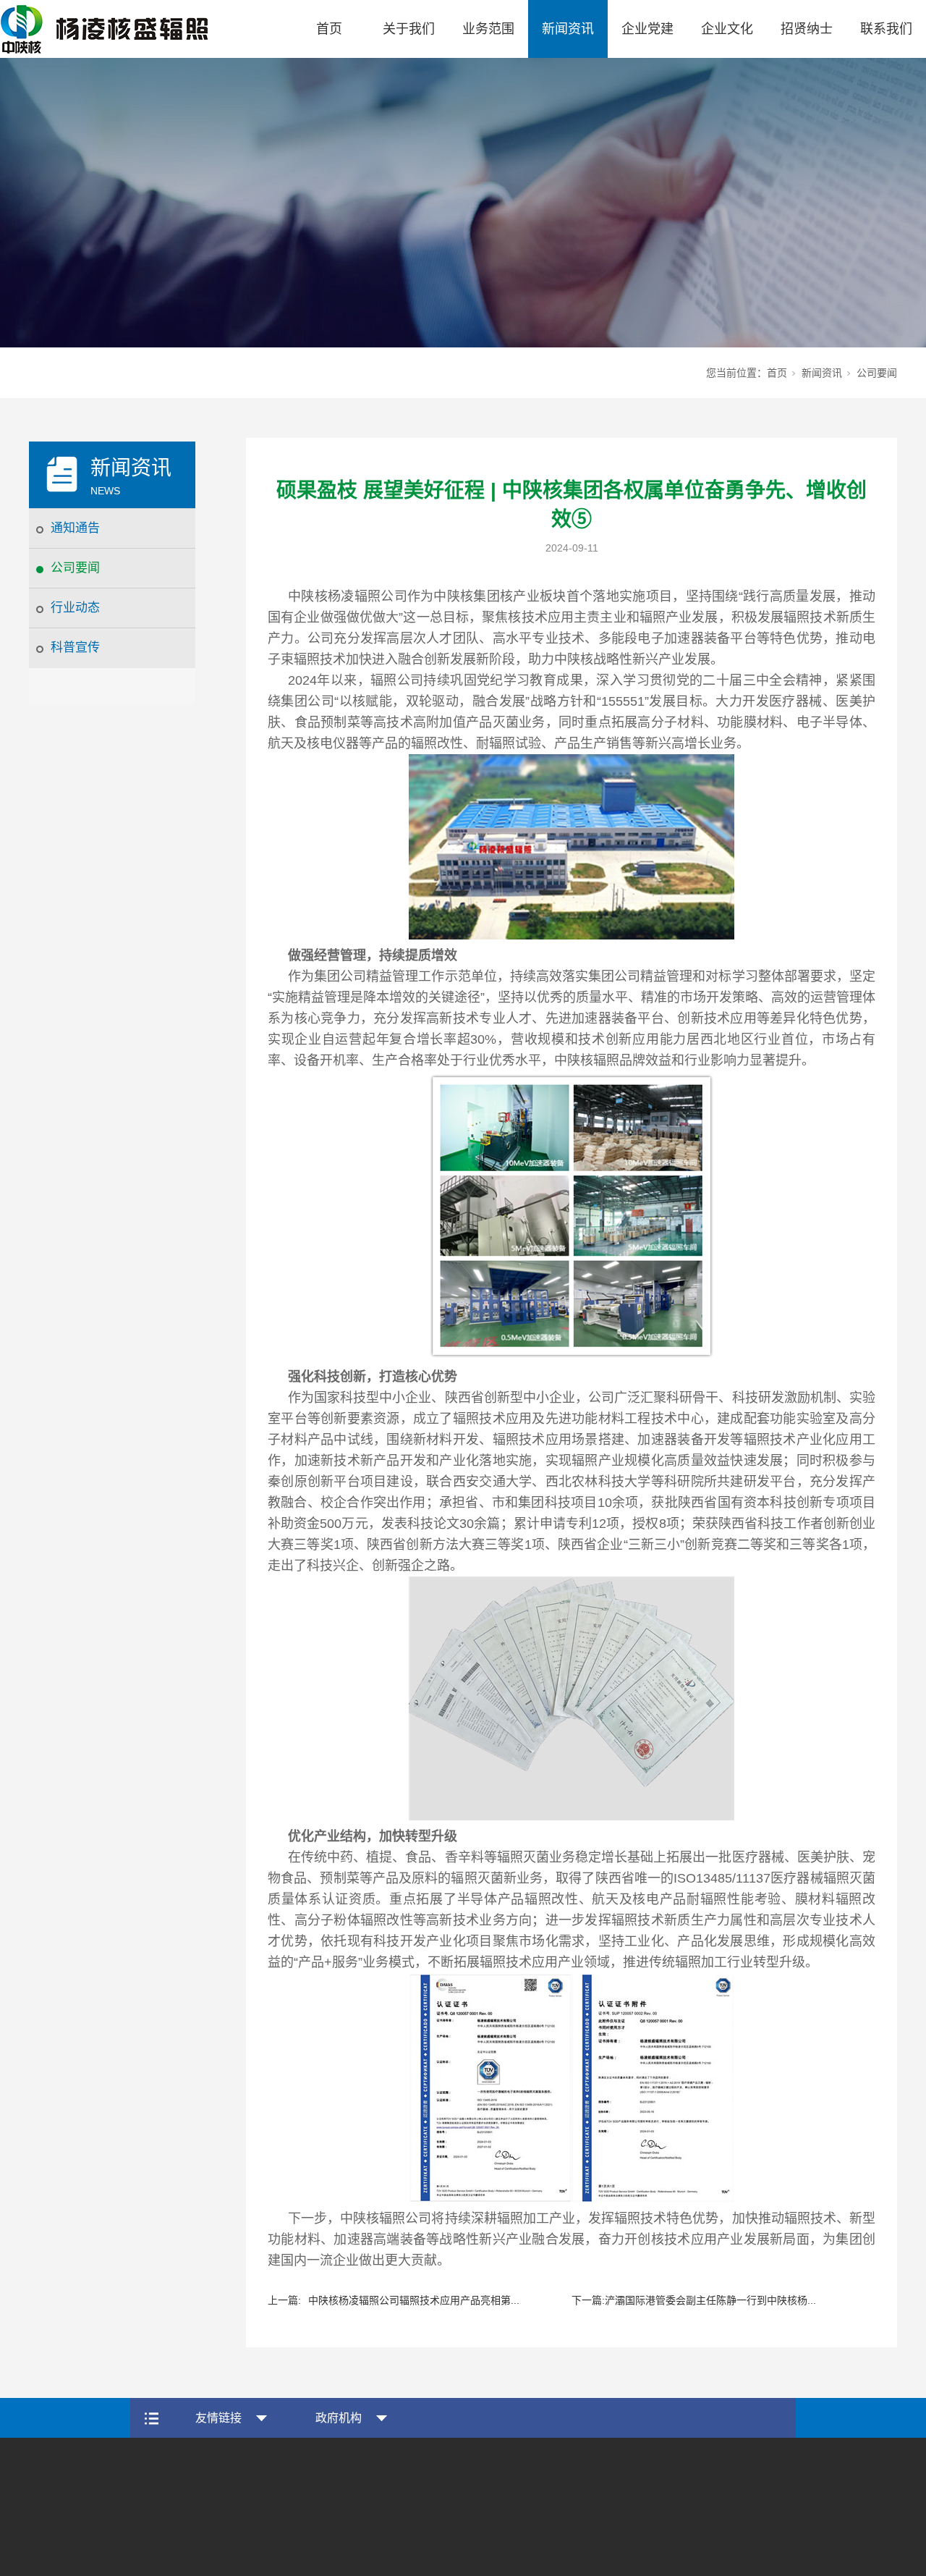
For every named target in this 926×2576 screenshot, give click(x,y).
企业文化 (727, 29)
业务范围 (488, 29)
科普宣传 (75, 647)
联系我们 (886, 29)
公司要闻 (75, 568)
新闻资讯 (568, 29)
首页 (329, 29)
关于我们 (409, 29)
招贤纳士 (807, 29)
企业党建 (647, 29)
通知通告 (75, 528)
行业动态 (75, 608)
